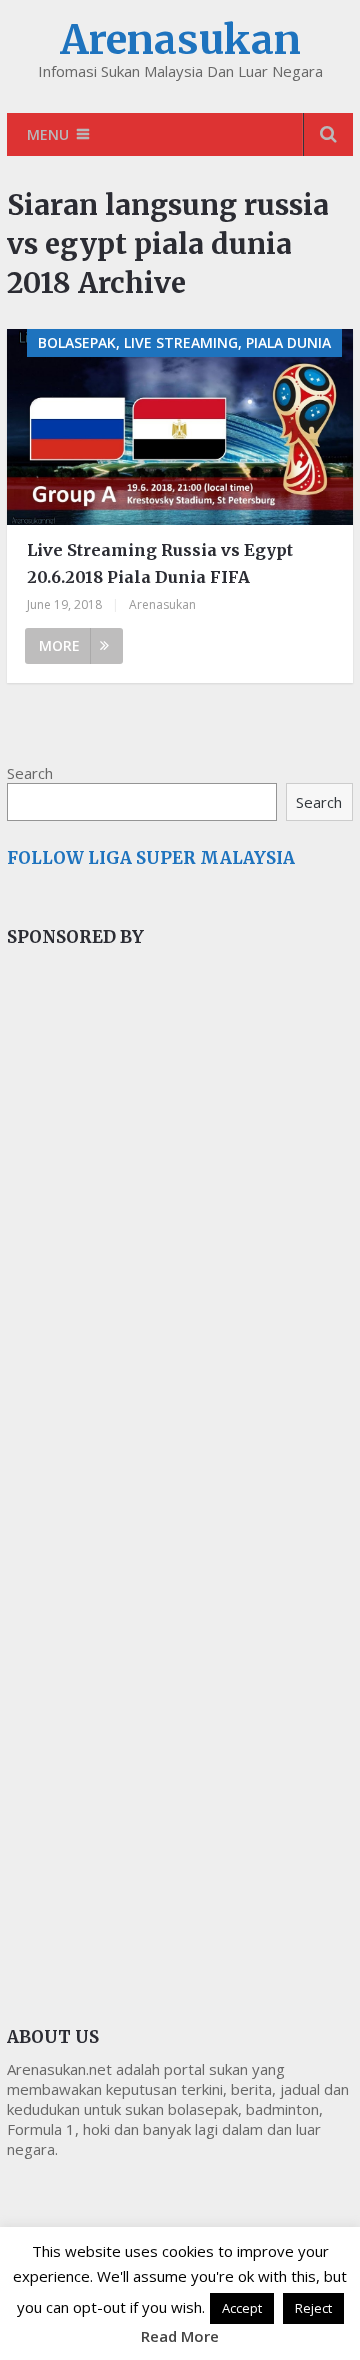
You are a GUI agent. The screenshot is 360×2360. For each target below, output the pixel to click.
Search (30, 773)
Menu (48, 134)
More (59, 645)
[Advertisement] (157, 1299)
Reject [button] (313, 2308)
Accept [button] (242, 2308)
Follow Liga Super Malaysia (151, 858)
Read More (180, 2336)
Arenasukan (180, 40)
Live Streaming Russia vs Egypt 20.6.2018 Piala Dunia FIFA (160, 563)
